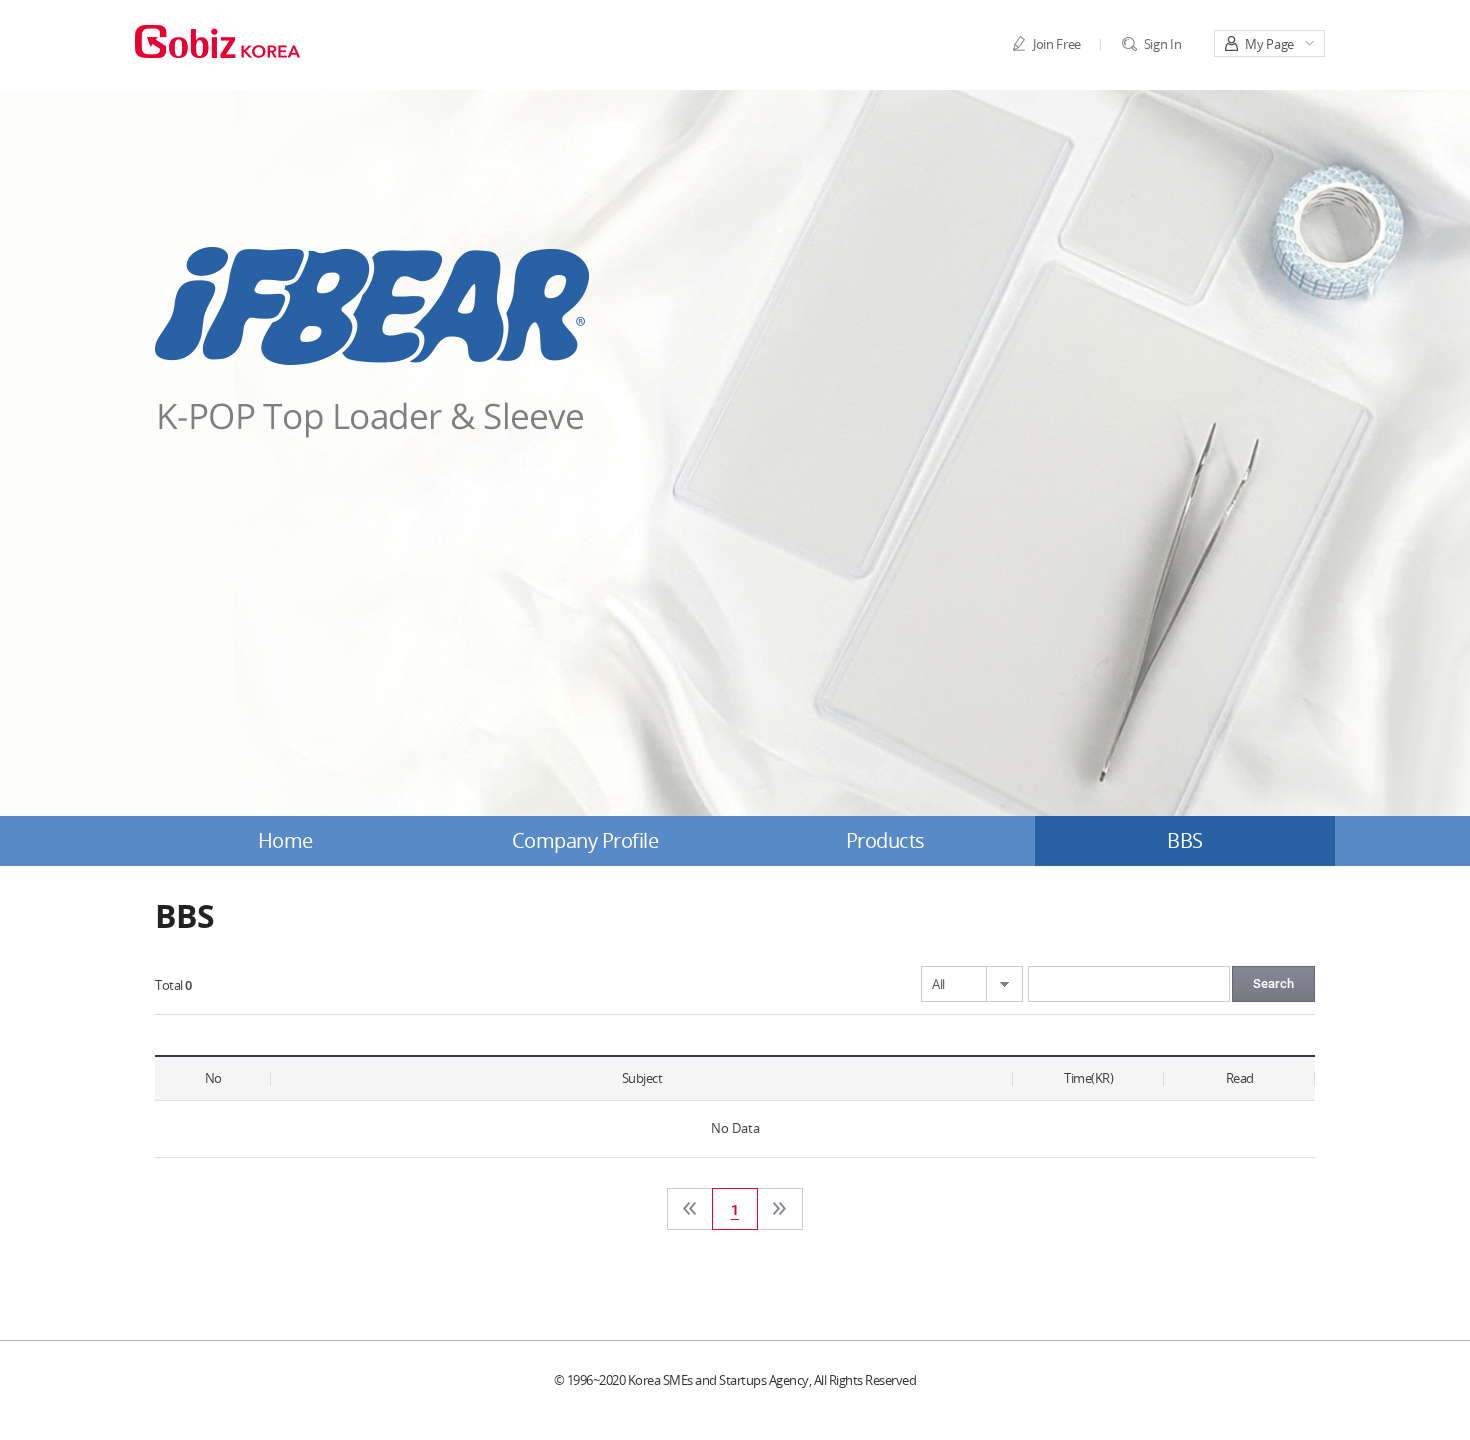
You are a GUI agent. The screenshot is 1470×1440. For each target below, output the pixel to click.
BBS (1185, 841)
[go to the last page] (780, 1209)
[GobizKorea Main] (217, 40)
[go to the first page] (690, 1209)
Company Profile (585, 841)
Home (285, 841)
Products (885, 841)
